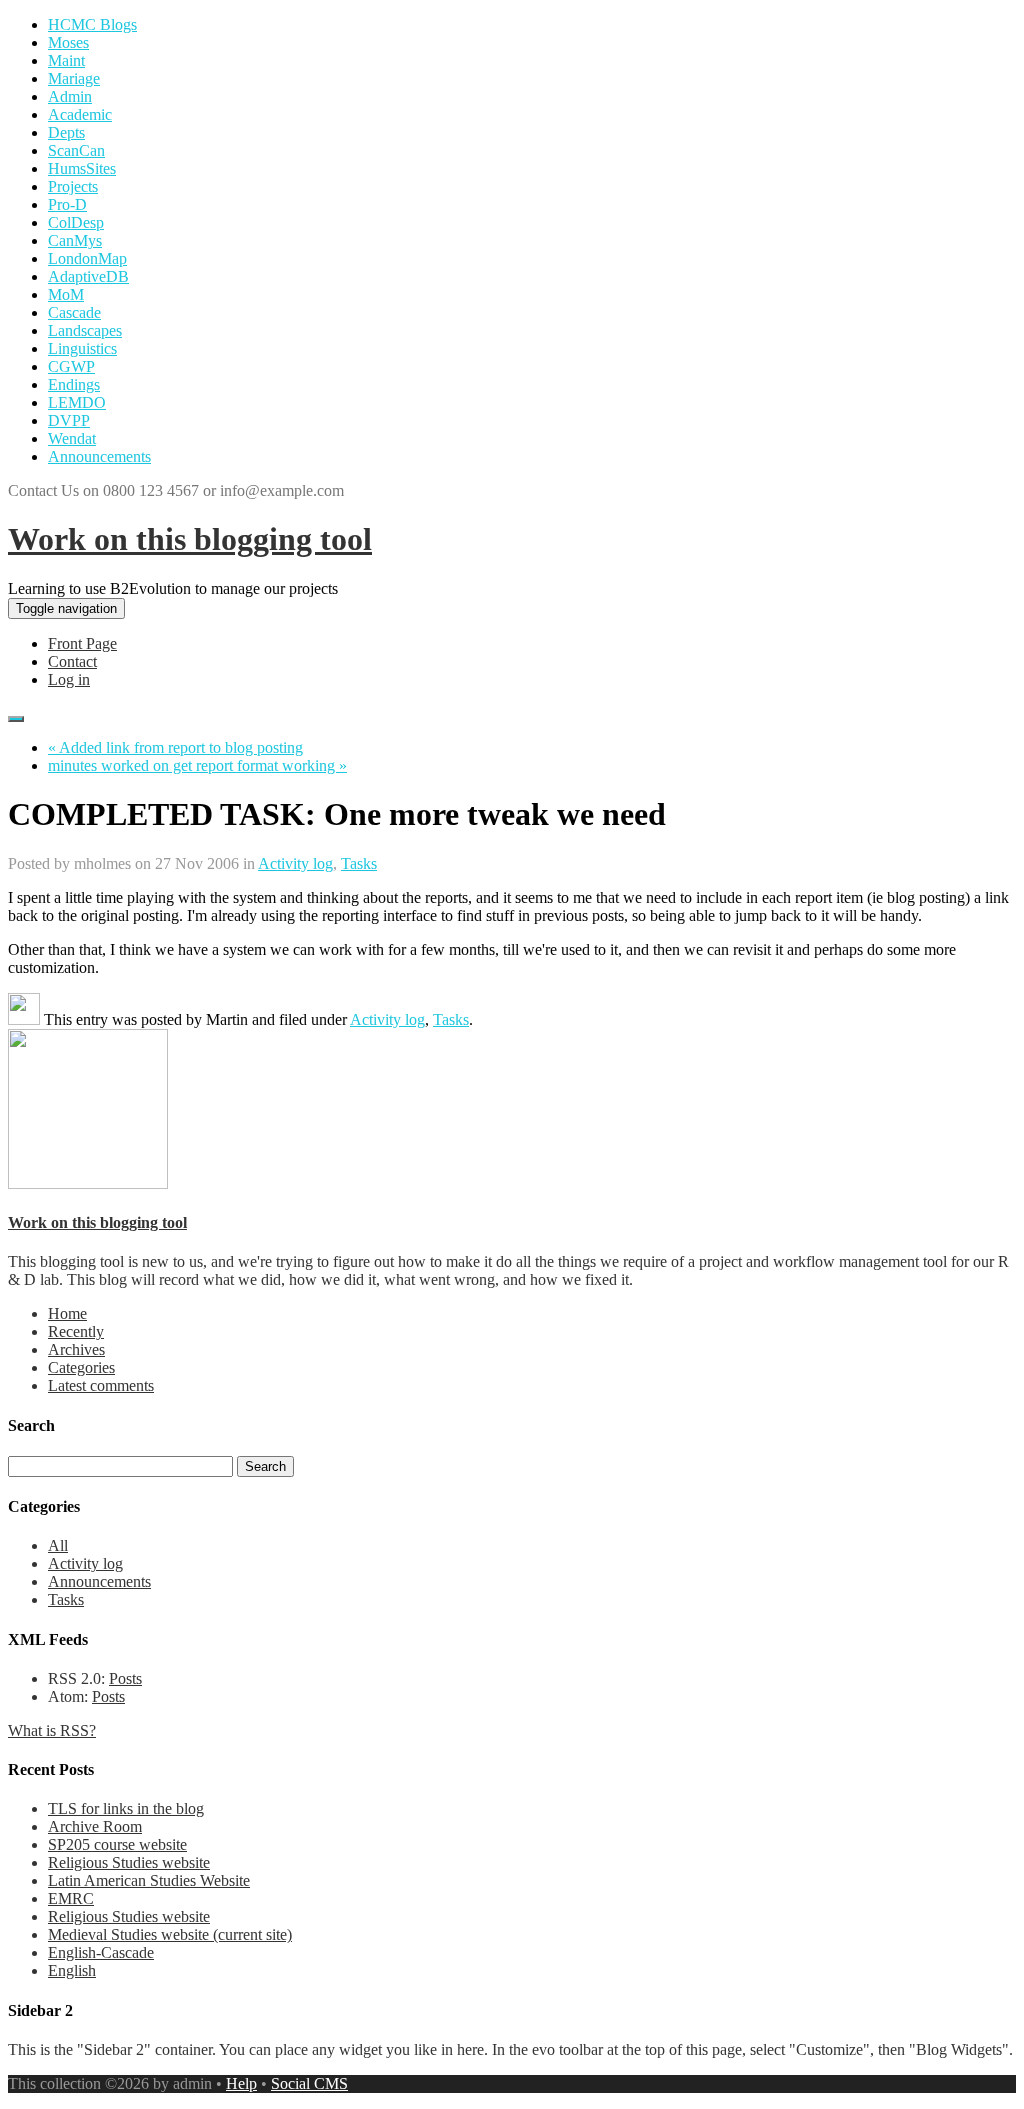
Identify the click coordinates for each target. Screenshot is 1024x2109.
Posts (125, 1678)
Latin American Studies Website (149, 1880)
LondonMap (87, 258)
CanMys (75, 240)
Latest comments (101, 1385)
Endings (74, 384)
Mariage (74, 78)
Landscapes (85, 330)
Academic (80, 114)
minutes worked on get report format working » (197, 765)
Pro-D (67, 204)
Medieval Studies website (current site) (170, 1934)
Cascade (74, 312)
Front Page (82, 643)
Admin (70, 96)
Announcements (99, 456)
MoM (66, 294)
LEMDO (77, 402)
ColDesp (76, 222)
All (58, 1545)
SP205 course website (117, 1844)
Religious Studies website (129, 1862)
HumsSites (82, 168)
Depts (66, 132)
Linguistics (82, 348)
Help (241, 2083)
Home (67, 1313)
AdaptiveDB (88, 276)
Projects (73, 186)
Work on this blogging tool (190, 539)
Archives (76, 1349)
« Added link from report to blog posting (175, 747)
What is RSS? (52, 1730)
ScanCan (76, 150)
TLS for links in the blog (126, 1808)
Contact (72, 661)
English (72, 1970)
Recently (76, 1331)
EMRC (71, 1898)
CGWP (71, 366)
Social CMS (309, 2083)
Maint (66, 60)
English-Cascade (101, 1952)
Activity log (295, 863)
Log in (69, 679)
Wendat (72, 438)
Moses (68, 42)
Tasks (359, 863)
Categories (81, 1367)
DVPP (69, 420)
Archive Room (95, 1826)
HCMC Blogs (92, 24)
